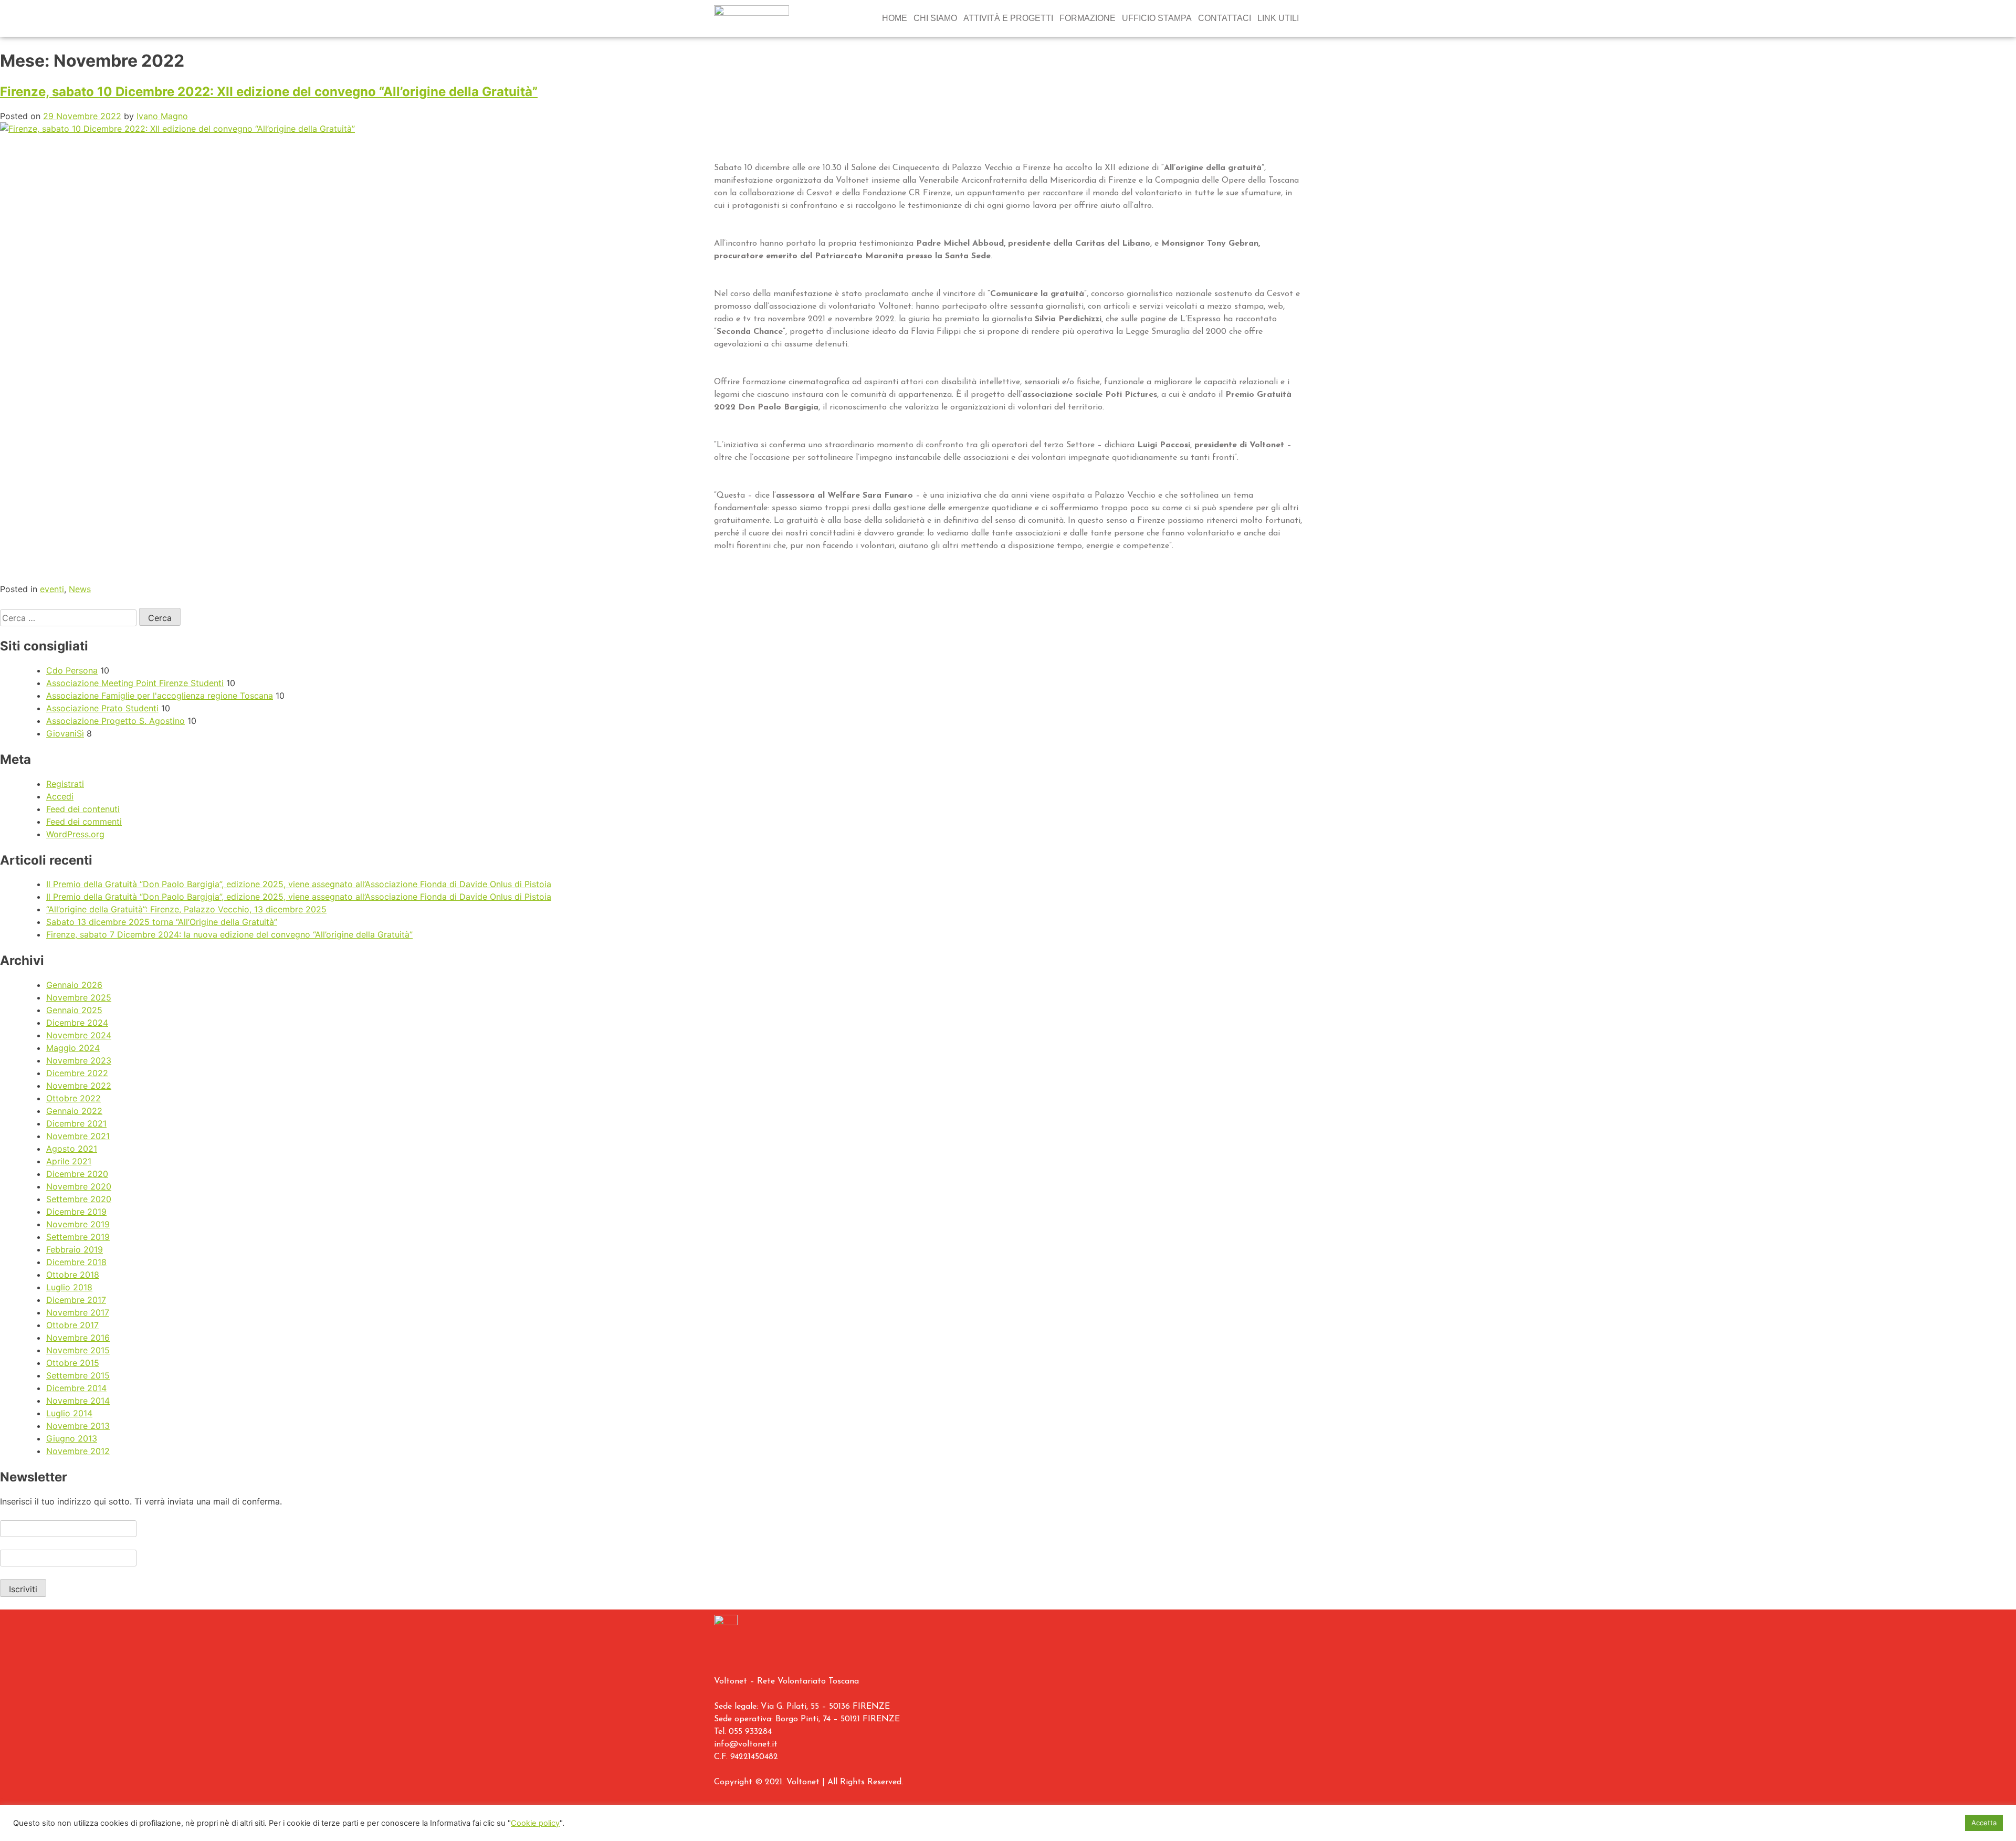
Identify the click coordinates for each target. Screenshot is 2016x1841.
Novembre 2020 (79, 1186)
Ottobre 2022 (73, 1098)
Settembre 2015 (78, 1375)
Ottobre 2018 (73, 1275)
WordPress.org (75, 834)
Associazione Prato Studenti (102, 708)
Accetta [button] (1984, 1823)
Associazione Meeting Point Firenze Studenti (135, 683)
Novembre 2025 (79, 997)
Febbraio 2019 (75, 1249)
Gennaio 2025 (74, 1010)
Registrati (65, 784)
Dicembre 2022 (77, 1073)
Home (895, 18)
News (80, 589)
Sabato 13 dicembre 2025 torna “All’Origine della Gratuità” (162, 922)
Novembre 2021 (78, 1136)
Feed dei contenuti (83, 809)
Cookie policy (535, 1823)
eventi (52, 589)
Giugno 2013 (72, 1438)
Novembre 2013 (78, 1426)
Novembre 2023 (79, 1060)
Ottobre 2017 (72, 1325)
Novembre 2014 (78, 1401)
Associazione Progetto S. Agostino (115, 721)
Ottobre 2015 (73, 1363)
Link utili (1278, 18)
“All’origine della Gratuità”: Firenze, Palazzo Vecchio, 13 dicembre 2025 (186, 909)
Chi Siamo (935, 18)
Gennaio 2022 (74, 1111)
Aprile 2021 (69, 1161)
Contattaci (1225, 18)
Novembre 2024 (79, 1035)
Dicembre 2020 (77, 1174)
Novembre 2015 (78, 1350)
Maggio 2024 (73, 1048)
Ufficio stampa (1157, 18)
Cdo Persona (72, 670)
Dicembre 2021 (76, 1123)
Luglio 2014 (69, 1413)
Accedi (60, 796)
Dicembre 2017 (76, 1300)
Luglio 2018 (69, 1287)
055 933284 (750, 1732)
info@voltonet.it (746, 1744)
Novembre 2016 (78, 1338)
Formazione (1088, 18)
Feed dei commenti (84, 822)
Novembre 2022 (79, 1086)
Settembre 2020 (79, 1199)
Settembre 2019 (78, 1237)
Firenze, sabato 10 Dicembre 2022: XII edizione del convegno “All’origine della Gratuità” (269, 92)
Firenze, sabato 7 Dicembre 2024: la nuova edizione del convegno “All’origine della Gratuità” (229, 934)
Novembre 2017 (78, 1312)
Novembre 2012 (78, 1451)
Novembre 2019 (78, 1224)
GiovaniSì (65, 733)
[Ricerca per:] (70, 618)
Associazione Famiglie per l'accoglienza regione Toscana (160, 696)
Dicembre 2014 (76, 1388)
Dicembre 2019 (76, 1212)
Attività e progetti (1008, 18)
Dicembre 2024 (77, 1023)
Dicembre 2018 (76, 1262)
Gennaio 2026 (74, 985)
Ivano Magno (162, 116)
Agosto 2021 (72, 1149)
